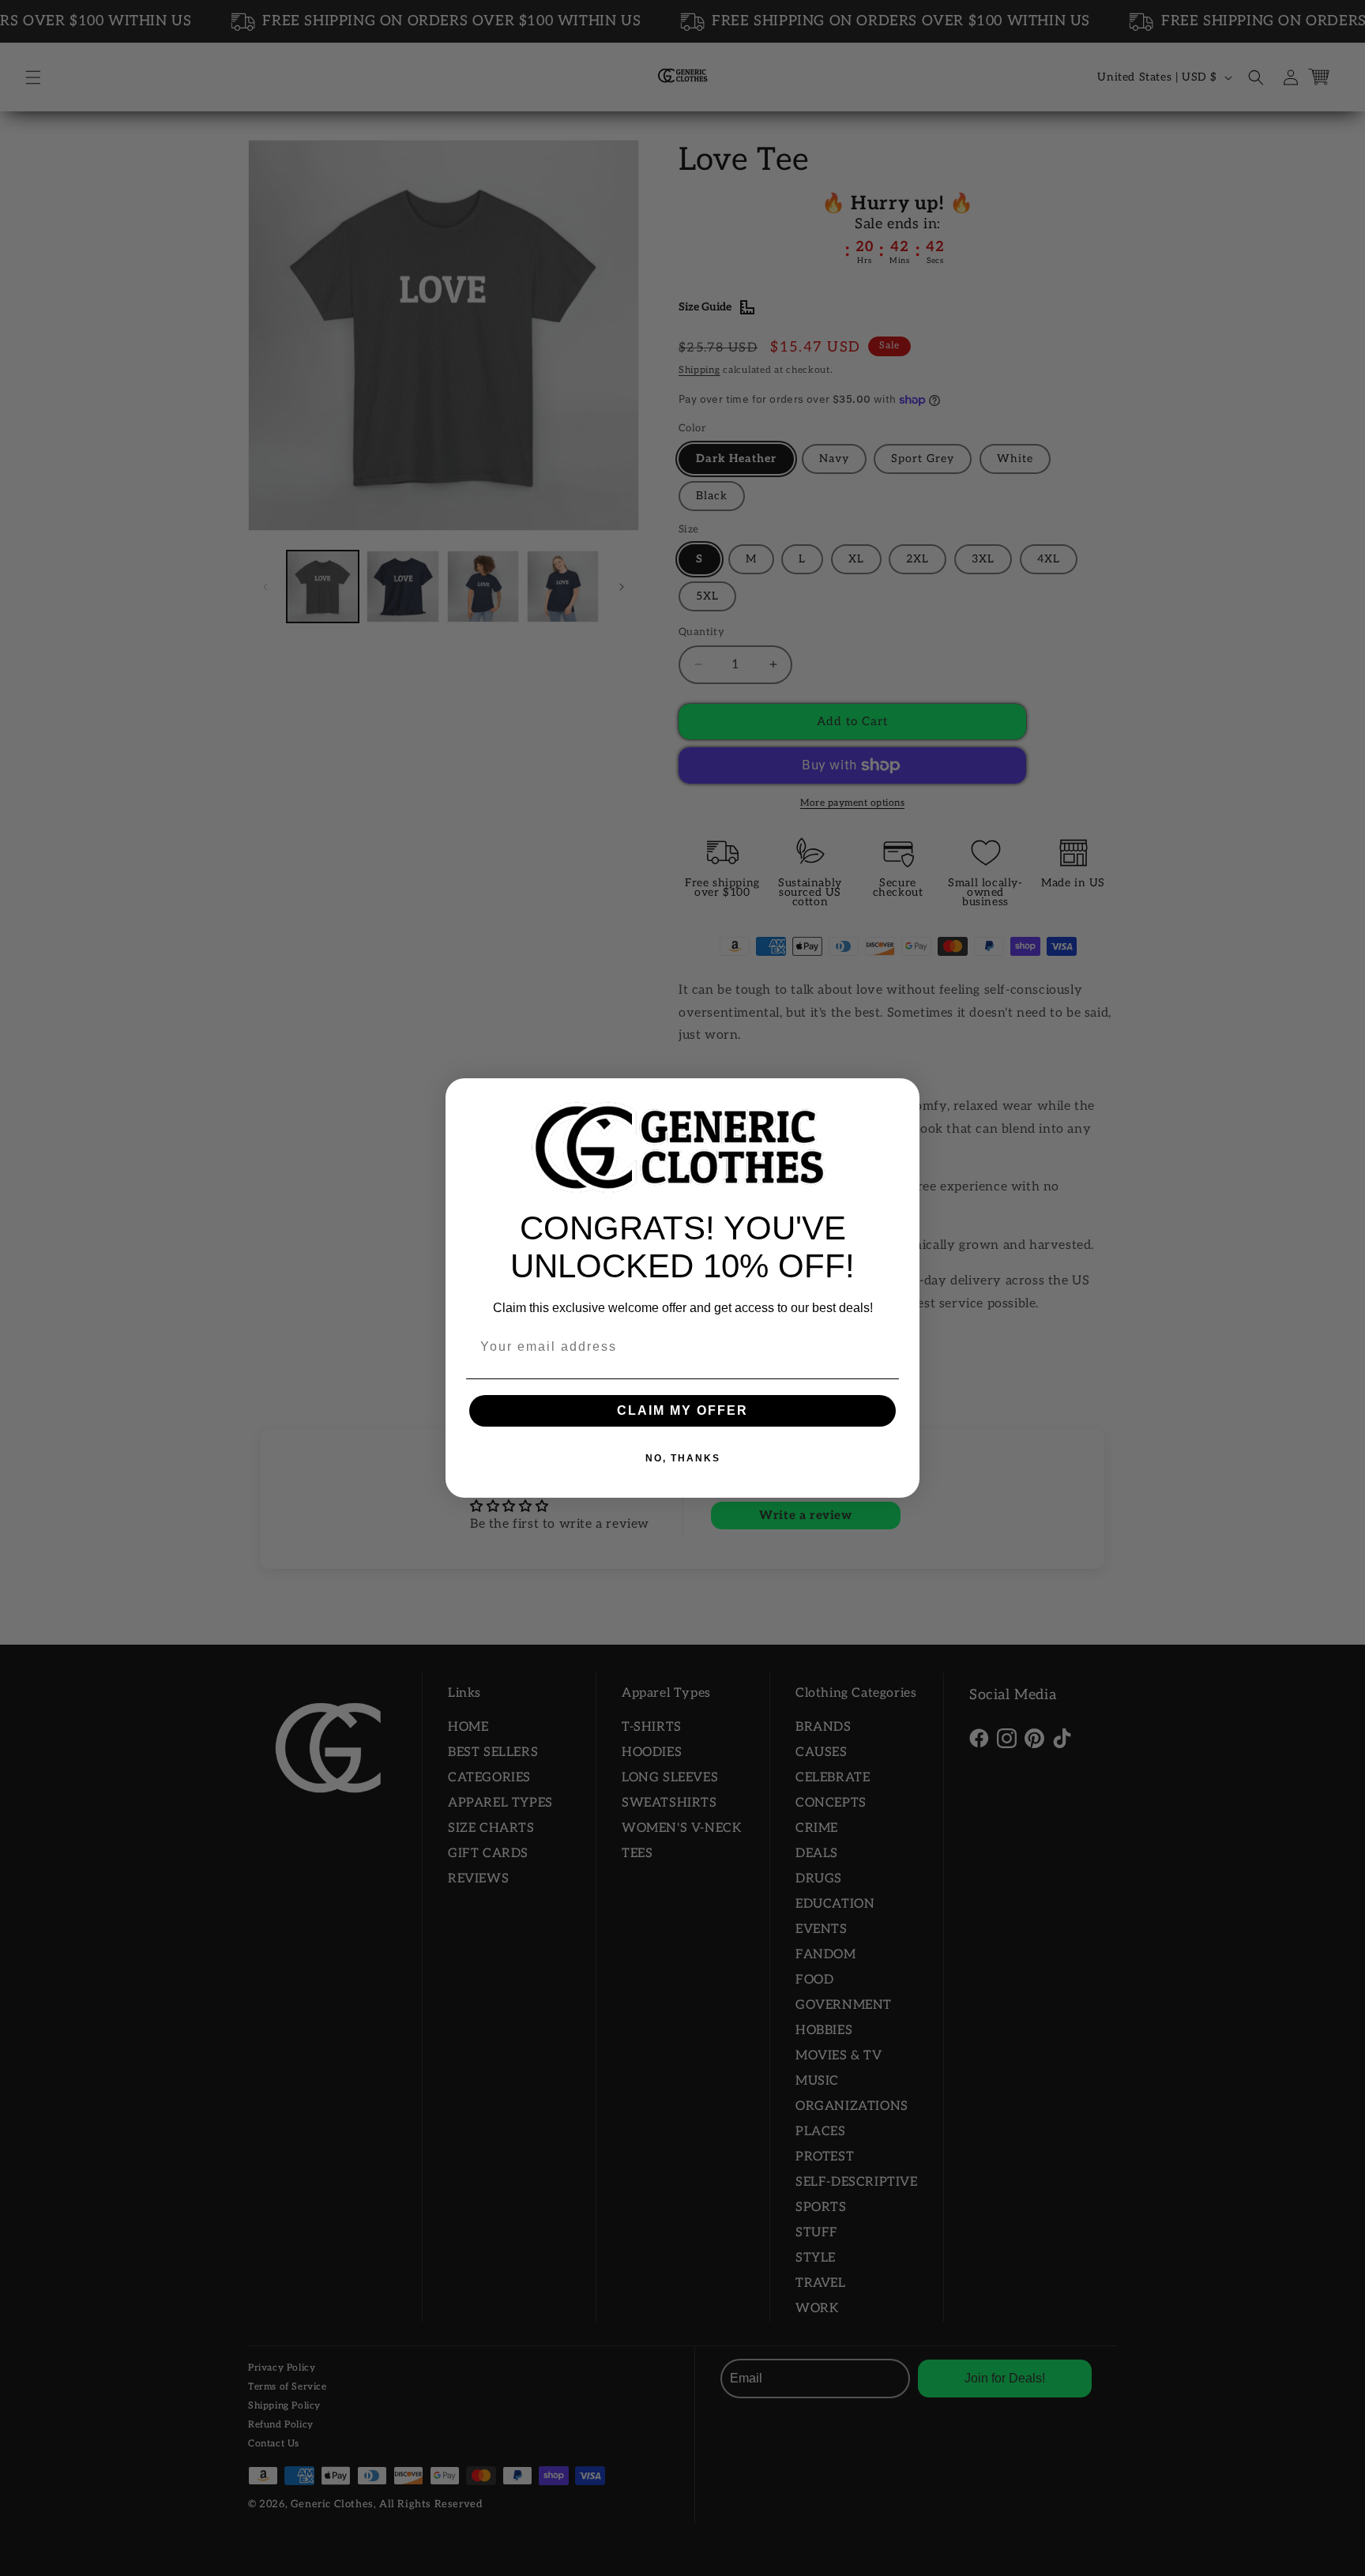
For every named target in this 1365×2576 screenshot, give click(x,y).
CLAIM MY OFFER (682, 1410)
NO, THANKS (683, 1458)
